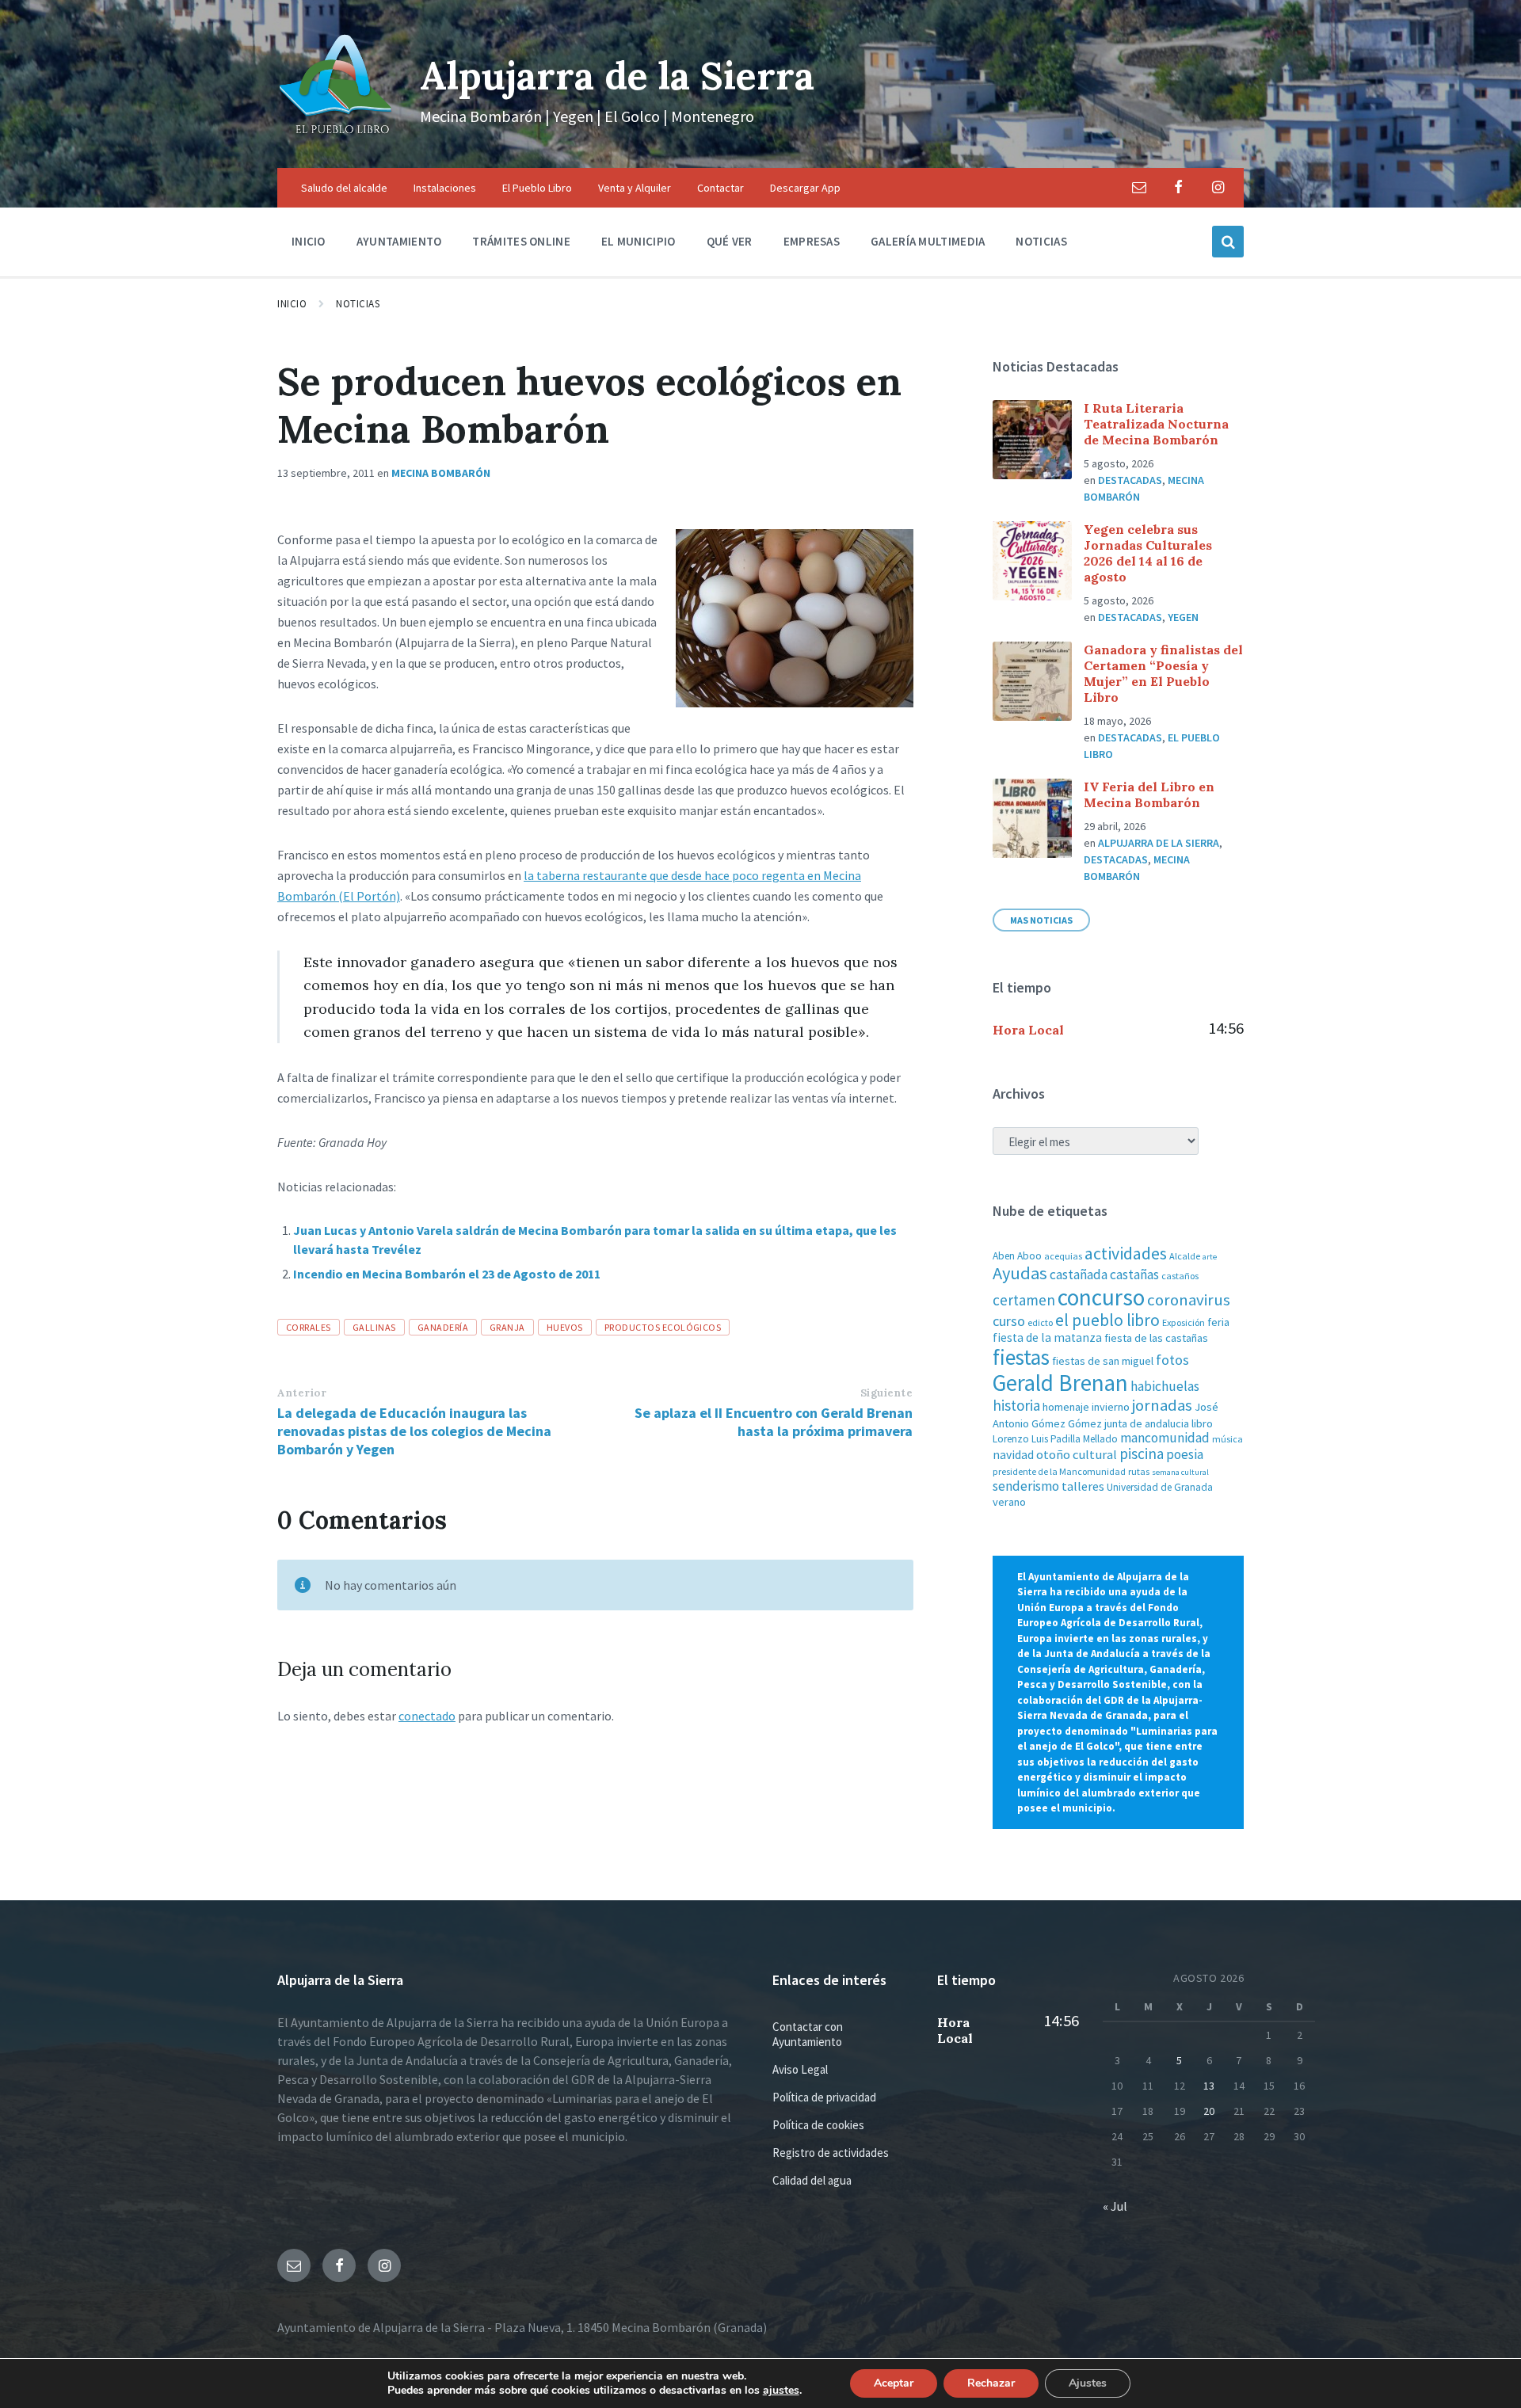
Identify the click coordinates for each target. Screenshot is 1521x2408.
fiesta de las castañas (1156, 1338)
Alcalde (1185, 1256)
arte (1210, 1257)
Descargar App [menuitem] (805, 188)
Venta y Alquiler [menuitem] (635, 188)
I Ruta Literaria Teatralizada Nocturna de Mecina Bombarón (1156, 424)
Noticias (358, 304)
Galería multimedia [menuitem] (928, 241)
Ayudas (1020, 1273)
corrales (309, 1327)
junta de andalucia (1147, 1423)
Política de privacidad (824, 2097)
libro (1202, 1423)
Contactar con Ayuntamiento (808, 2034)
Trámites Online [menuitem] (521, 241)
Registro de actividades (831, 2153)
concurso (1101, 1297)
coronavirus (1189, 1300)
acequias (1063, 1256)
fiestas (1021, 1357)
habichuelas (1165, 1386)
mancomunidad (1165, 1438)
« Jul (1115, 2206)
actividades (1126, 1253)
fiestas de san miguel (1103, 1361)
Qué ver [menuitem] (730, 241)
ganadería (443, 1327)
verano (1009, 1502)
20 (1209, 2111)
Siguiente (887, 1393)
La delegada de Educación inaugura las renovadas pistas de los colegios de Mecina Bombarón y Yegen (414, 1431)
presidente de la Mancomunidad (1059, 1471)
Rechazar (991, 2383)
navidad (1013, 1455)
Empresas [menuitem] (812, 241)
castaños (1180, 1276)
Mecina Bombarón (441, 473)
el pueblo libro (1107, 1320)
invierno (1111, 1407)
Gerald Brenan (1060, 1383)
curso (1009, 1321)
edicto (1040, 1322)
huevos (565, 1327)
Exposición (1184, 1322)
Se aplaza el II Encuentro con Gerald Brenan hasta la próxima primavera (774, 1422)
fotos (1172, 1360)
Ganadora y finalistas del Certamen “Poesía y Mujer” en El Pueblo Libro (1163, 673)
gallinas (374, 1327)
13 (1209, 2086)
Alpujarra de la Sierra (617, 76)
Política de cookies (818, 2125)
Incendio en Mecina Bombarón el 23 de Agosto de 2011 (447, 1274)
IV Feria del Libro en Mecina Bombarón (1149, 794)
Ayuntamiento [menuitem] (399, 241)
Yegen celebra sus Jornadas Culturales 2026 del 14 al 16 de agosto (1148, 553)
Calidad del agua (812, 2180)
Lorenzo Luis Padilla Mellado (1055, 1439)
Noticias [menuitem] (1041, 241)
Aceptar (894, 2383)
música (1227, 1439)
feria (1218, 1322)
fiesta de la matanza (1047, 1337)
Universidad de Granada (1160, 1487)
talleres (1083, 1486)
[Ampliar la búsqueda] (1228, 242)
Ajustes (1088, 2383)
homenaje (1066, 1407)
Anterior (302, 1393)
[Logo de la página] (337, 137)
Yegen (1183, 617)
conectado (427, 1716)
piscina (1142, 1454)
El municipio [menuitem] (639, 241)
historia (1016, 1405)
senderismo (1026, 1486)
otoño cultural (1077, 1455)
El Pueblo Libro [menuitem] (537, 188)
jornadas (1162, 1405)
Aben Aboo (1017, 1256)
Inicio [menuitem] (309, 241)
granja (507, 1327)
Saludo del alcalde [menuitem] (344, 188)
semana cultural (1180, 1472)
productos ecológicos (663, 1327)
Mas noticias (1041, 920)
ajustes (781, 2391)
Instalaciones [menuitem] (445, 188)
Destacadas (1130, 480)
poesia (1185, 1454)
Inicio (292, 304)
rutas (1139, 1471)
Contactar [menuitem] (720, 188)
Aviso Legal (800, 2069)
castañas (1134, 1274)
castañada (1079, 1274)
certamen (1024, 1300)
